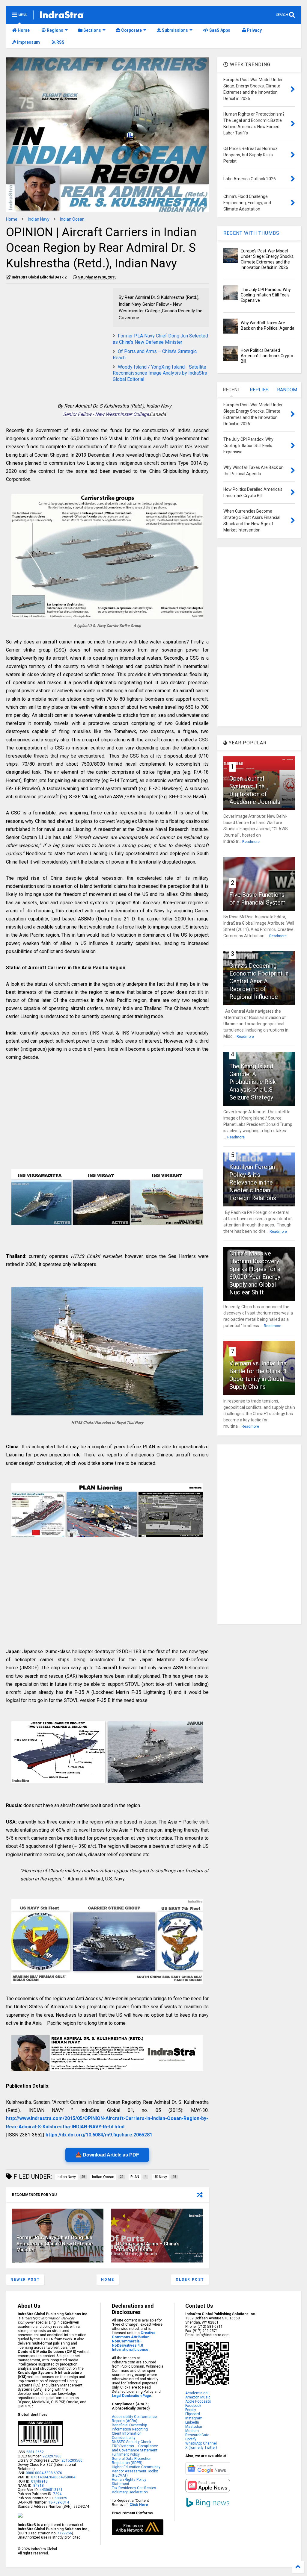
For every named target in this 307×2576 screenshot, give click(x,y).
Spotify (191, 2439)
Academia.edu (197, 2393)
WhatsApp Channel (201, 2443)
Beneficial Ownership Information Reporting (130, 2427)
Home (23, 30)
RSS (60, 42)
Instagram (194, 2418)
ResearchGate (197, 2435)
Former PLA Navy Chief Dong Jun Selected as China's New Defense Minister (160, 339)
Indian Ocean (72, 219)
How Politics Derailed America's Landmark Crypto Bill (267, 356)
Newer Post (25, 2280)
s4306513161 (51, 2490)
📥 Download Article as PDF (107, 2155)
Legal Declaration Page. (132, 2396)
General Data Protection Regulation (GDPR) (132, 2461)
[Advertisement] (56, 330)
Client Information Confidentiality (127, 2436)
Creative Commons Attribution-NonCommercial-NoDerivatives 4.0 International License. (134, 2341)
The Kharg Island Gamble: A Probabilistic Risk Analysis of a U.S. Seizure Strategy (253, 1082)
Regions (55, 30)
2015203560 (72, 2460)
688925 (60, 2498)
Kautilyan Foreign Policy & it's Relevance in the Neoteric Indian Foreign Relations (253, 1182)
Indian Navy (39, 219)
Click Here (139, 2505)
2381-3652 (35, 2452)
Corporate (131, 30)
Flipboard (193, 2414)
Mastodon (194, 2427)
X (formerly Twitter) (201, 2448)
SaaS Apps (219, 30)
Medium (192, 2431)
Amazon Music (198, 2397)
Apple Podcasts (198, 2401)
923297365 (52, 2456)
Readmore (251, 842)
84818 (39, 2486)
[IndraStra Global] (62, 16)
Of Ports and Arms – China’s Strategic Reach (148, 2247)
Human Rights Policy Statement (129, 2482)
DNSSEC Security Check (131, 2442)
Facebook (193, 2406)
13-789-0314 (59, 2502)
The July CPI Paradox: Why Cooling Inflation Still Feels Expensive (266, 295)
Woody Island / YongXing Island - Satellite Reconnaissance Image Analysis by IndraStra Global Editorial (160, 373)
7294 (57, 2494)
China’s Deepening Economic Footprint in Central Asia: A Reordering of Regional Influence (259, 981)
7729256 (65, 2533)
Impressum (28, 42)
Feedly (191, 2410)
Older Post (190, 2280)
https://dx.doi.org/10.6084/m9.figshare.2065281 (99, 2135)
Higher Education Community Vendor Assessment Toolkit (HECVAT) (136, 2471)
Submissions (174, 30)
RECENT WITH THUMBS (251, 233)
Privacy (254, 30)
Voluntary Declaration (130, 2492)
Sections (92, 30)
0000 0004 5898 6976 (44, 2473)
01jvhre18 (39, 2481)
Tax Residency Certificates (134, 2488)
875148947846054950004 (53, 2477)
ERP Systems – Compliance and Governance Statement (135, 2448)
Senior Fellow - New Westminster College (106, 414)
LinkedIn (192, 2422)
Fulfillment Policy (126, 2454)
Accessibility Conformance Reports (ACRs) (134, 2419)
